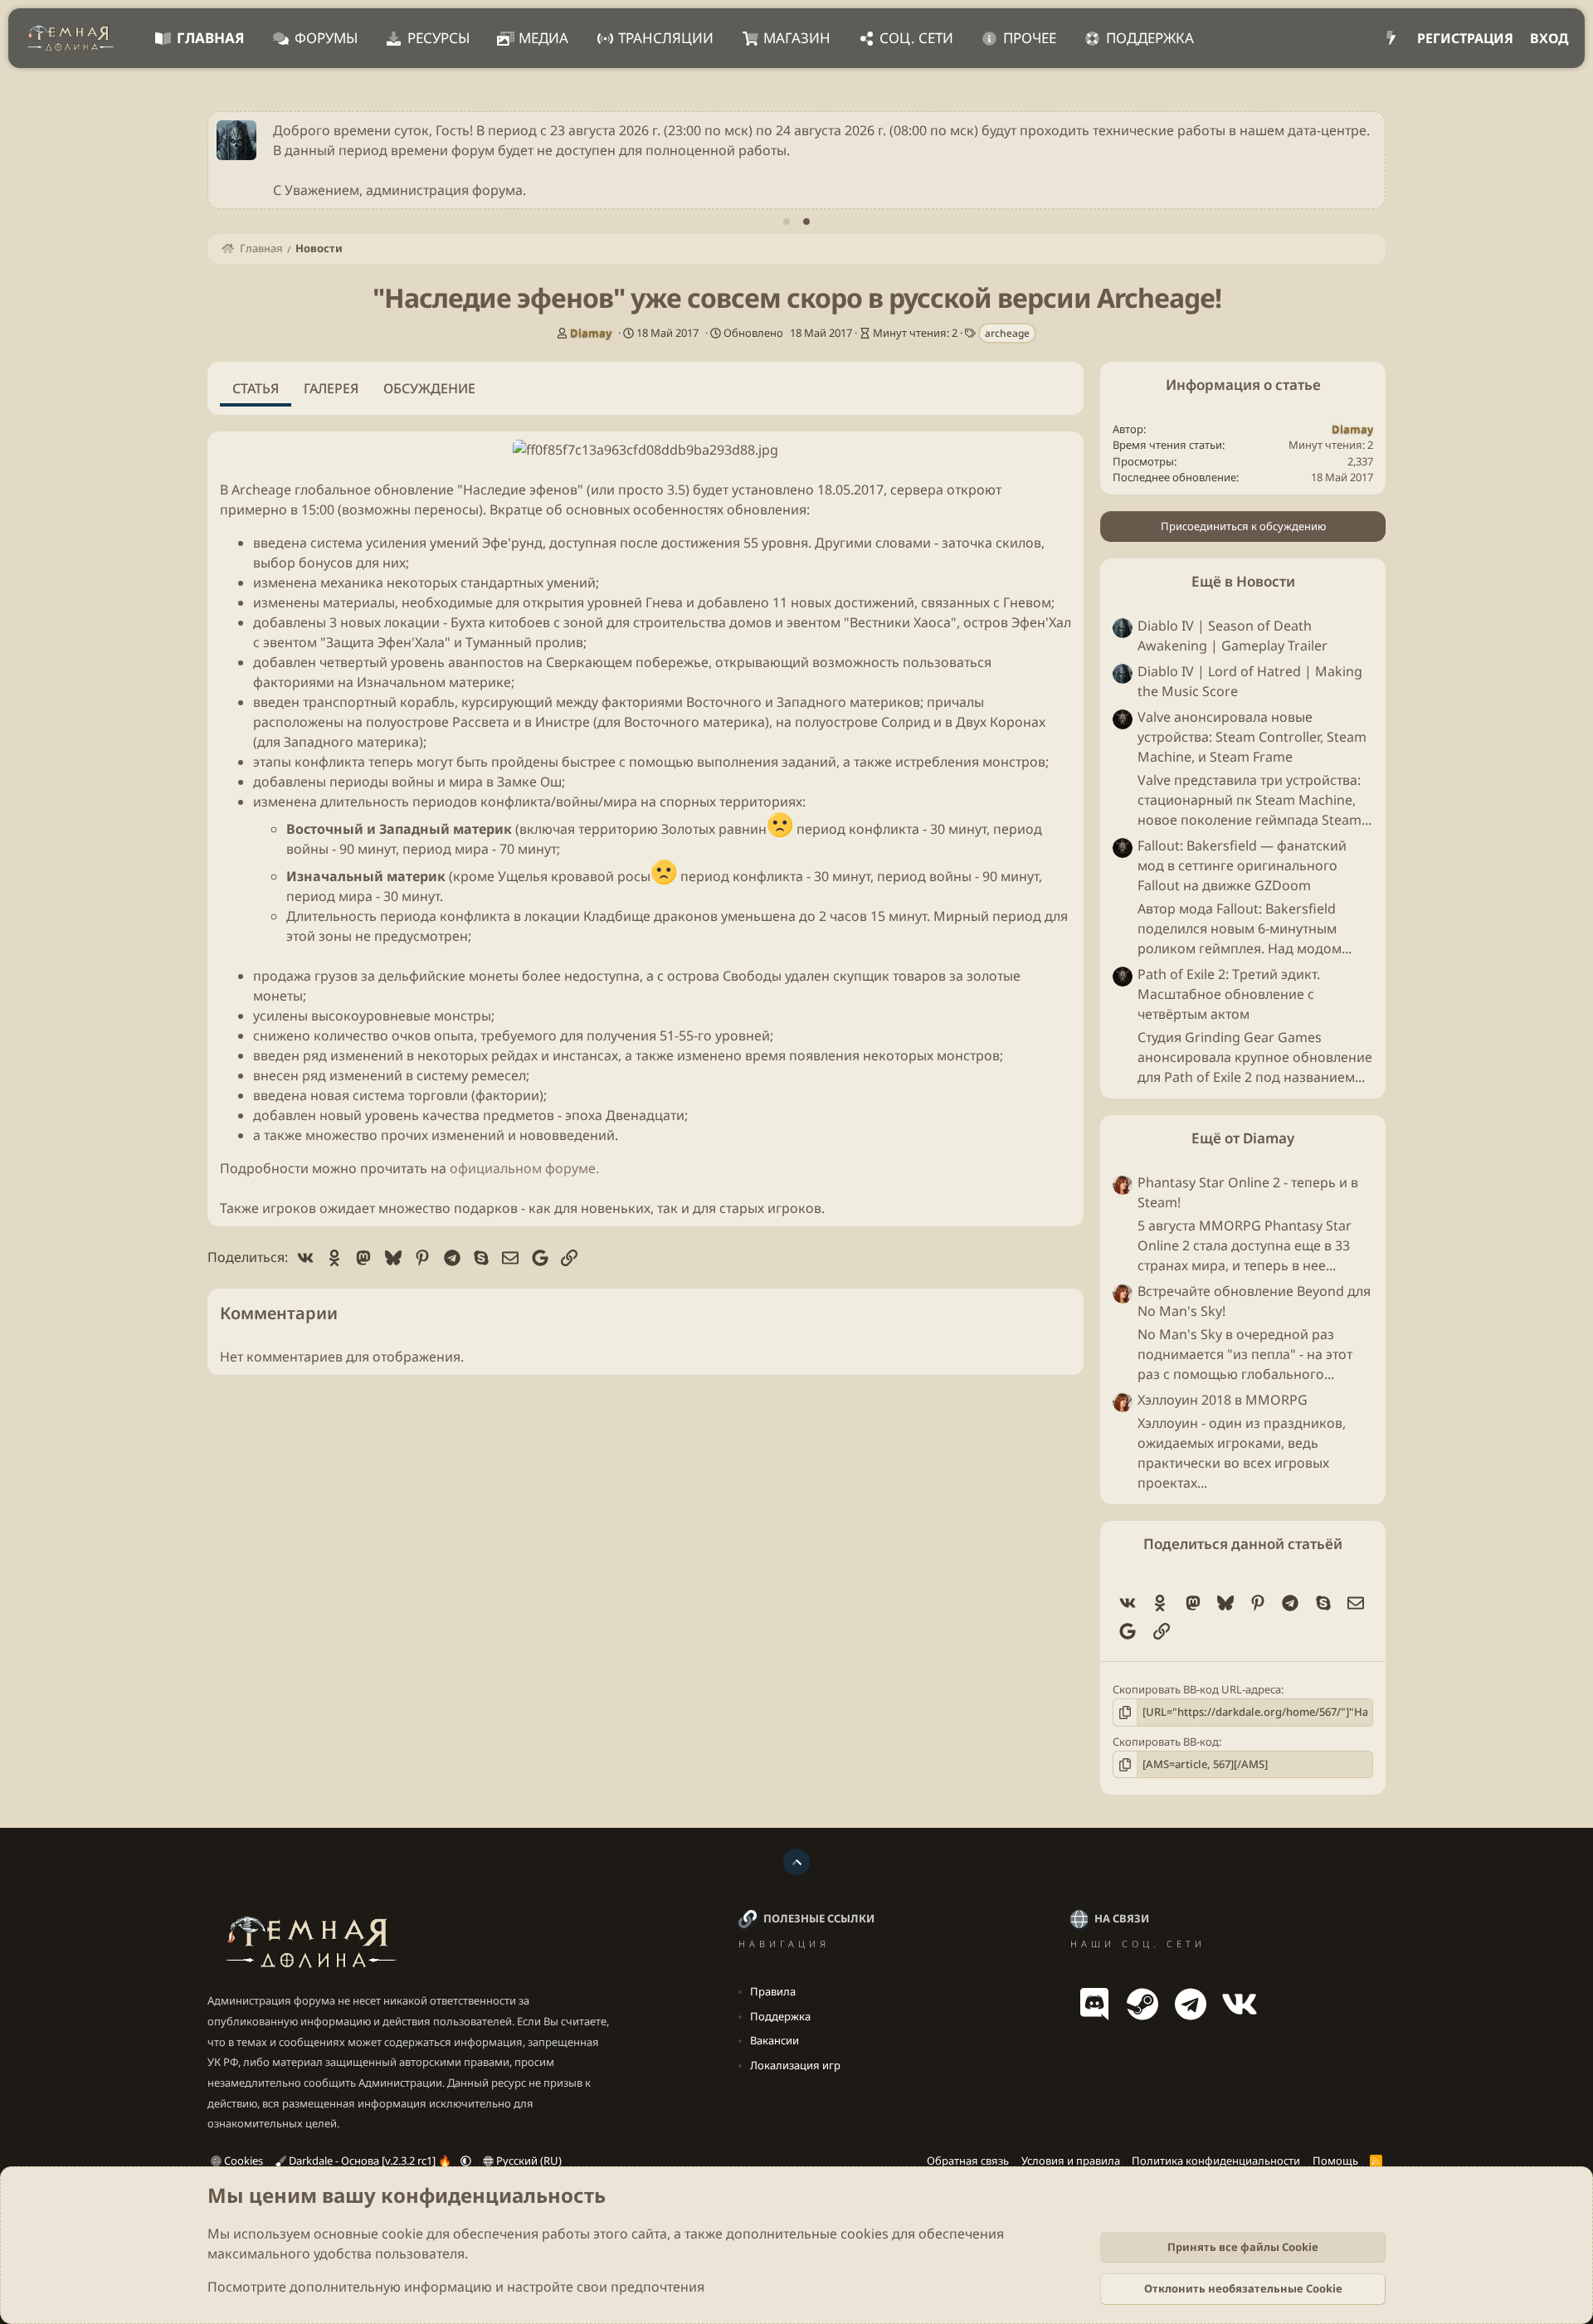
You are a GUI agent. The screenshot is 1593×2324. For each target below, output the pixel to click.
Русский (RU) (528, 2161)
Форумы (326, 38)
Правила (773, 1991)
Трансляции (666, 38)
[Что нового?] (1391, 38)
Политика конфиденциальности (1216, 2161)
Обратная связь (968, 2161)
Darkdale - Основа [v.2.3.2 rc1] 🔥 (370, 2161)
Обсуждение (429, 388)
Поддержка (1150, 38)
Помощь (1335, 2161)
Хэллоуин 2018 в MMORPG (1223, 1400)
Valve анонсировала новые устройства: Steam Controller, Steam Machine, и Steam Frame (1252, 737)
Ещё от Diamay (1243, 1138)
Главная (211, 38)
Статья (256, 388)
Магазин (797, 38)
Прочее (1030, 38)
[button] (466, 2161)
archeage (1007, 333)
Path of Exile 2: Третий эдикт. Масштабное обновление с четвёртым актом (1229, 994)
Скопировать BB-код (1166, 1742)
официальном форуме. (524, 1168)
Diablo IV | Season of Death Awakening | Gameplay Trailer (1233, 636)
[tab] (787, 222)
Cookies (242, 2161)
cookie (402, 2234)
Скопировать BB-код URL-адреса (1197, 1689)
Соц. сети (916, 38)
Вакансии (775, 2040)
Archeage (261, 490)
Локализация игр (795, 2065)
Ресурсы (438, 38)
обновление (414, 490)
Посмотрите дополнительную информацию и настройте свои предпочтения (456, 2287)
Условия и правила (1071, 2161)
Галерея (331, 388)
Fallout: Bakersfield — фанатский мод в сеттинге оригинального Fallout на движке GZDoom (1242, 865)
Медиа (543, 38)
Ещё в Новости (1243, 581)
